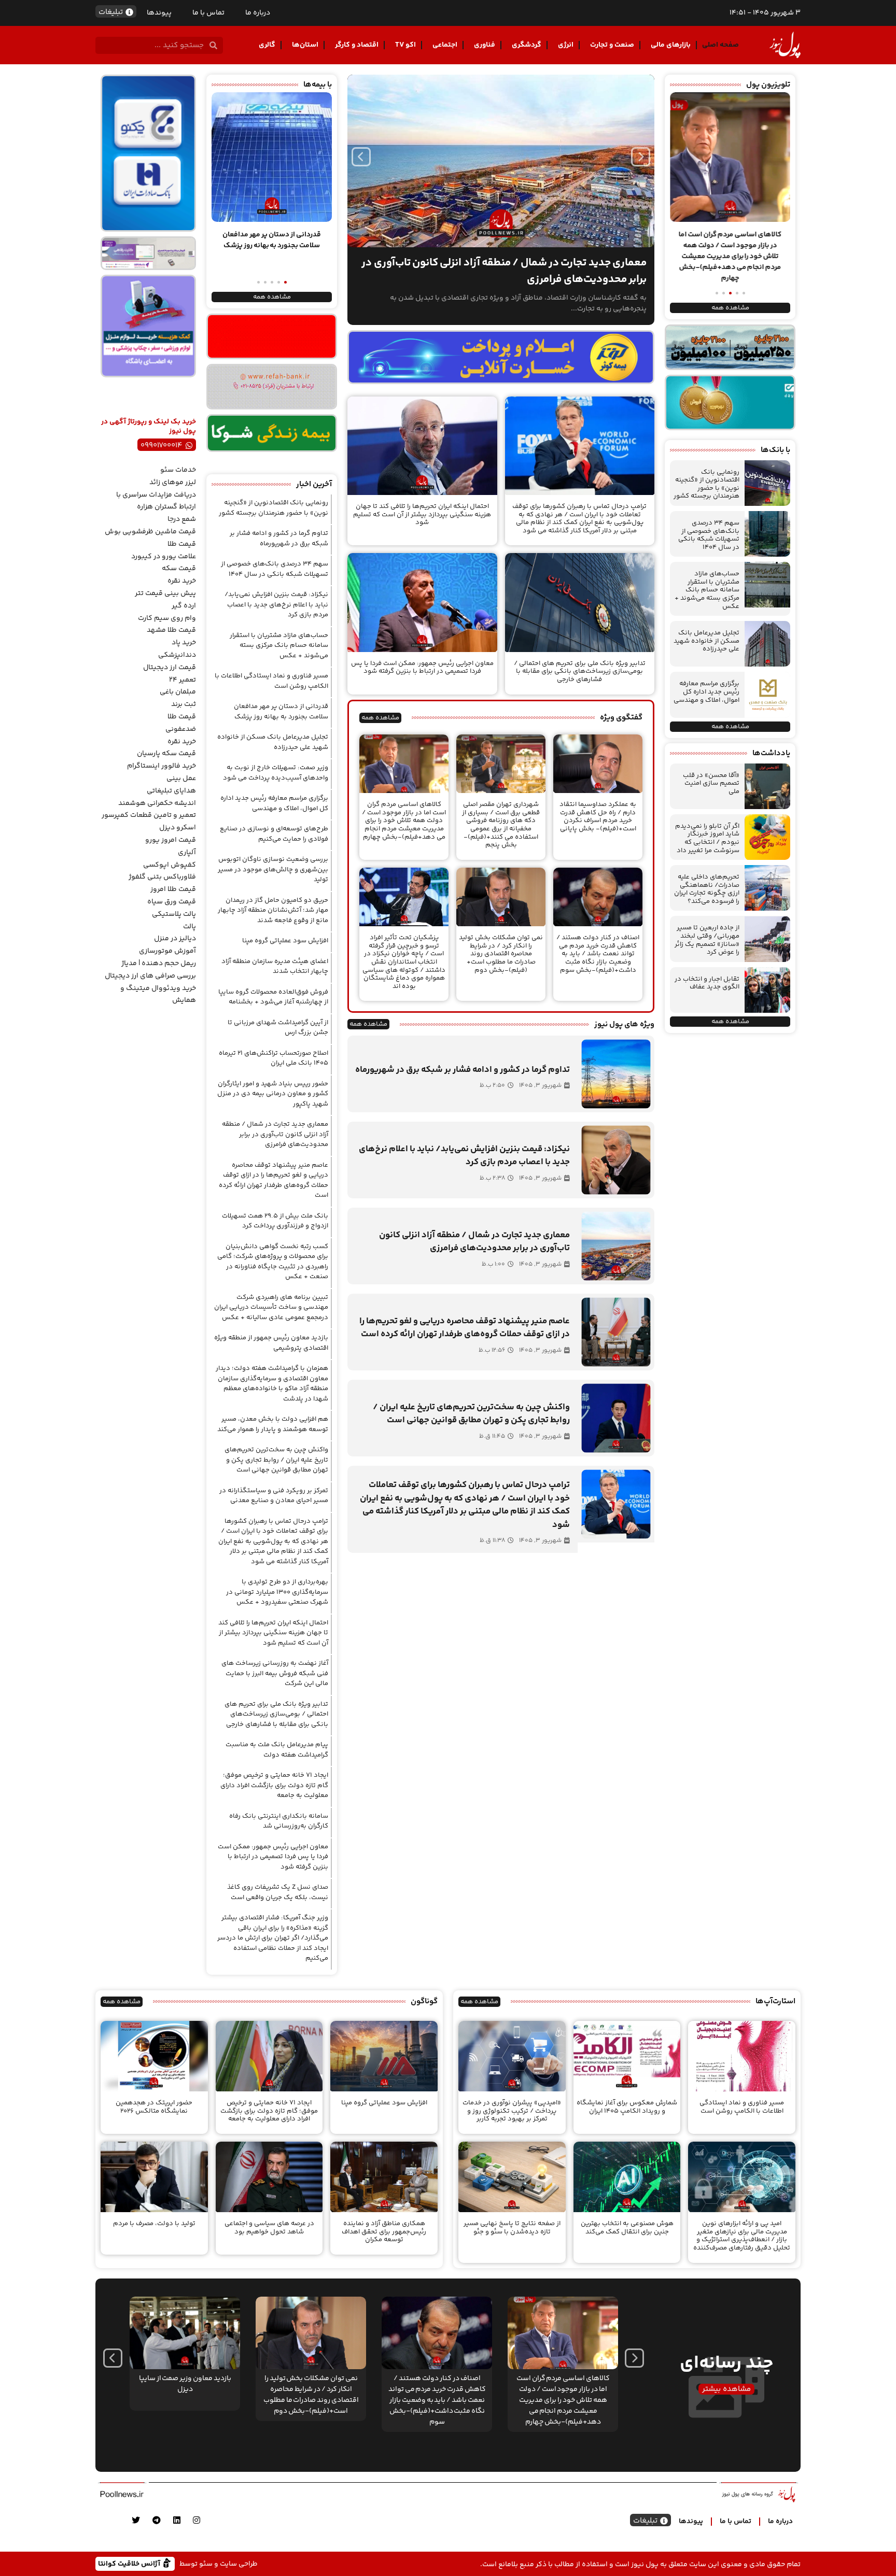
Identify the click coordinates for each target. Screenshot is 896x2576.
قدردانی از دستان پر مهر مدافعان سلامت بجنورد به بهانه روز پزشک (281, 712)
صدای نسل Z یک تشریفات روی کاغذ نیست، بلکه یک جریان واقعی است (278, 1892)
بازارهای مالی (671, 45)
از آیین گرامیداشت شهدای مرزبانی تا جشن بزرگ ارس (278, 1028)
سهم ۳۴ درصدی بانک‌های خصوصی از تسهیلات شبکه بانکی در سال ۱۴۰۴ (709, 535)
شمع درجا (182, 519)
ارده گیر (184, 606)
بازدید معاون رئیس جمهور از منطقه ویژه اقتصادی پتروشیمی (271, 1343)
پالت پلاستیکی (174, 914)
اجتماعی (445, 45)
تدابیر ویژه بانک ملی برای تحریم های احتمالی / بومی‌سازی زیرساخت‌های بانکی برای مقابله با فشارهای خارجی (580, 671)
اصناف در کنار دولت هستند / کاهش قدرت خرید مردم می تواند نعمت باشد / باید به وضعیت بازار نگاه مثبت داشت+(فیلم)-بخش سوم (598, 954)
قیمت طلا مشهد (171, 630)
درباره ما (258, 13)
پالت (190, 927)
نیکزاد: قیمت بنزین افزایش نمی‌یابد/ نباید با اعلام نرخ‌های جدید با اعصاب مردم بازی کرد (276, 605)
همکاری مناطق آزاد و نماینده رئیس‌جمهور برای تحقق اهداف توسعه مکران (384, 2232)
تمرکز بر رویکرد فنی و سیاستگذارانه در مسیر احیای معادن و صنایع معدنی (274, 1496)
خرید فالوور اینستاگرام (162, 766)
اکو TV (405, 45)
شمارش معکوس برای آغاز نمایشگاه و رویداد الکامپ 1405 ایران (627, 2107)
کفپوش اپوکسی (170, 865)
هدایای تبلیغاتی (171, 791)
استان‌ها (305, 45)
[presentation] (361, 157)
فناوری (485, 45)
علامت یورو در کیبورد (164, 557)
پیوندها (159, 13)
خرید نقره (182, 581)
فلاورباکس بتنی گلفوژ (162, 877)
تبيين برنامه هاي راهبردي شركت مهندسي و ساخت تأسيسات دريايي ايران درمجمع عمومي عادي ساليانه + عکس (271, 1307)
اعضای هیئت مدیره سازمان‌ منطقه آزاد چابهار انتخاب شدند (275, 967)
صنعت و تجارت (612, 45)
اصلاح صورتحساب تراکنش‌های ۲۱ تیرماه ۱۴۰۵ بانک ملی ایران (274, 1058)
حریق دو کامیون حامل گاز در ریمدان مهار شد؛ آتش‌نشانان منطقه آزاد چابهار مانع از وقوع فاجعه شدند (273, 910)
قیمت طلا (182, 544)
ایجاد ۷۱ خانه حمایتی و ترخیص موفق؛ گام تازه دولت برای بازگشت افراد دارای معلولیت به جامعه (274, 1785)
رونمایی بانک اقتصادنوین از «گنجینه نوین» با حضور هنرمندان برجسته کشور (706, 484)
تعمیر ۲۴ (183, 680)
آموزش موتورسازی (167, 951)
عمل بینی (181, 779)
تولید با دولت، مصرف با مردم (154, 2224)
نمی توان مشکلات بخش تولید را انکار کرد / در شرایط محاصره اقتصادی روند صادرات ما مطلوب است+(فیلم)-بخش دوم (501, 954)
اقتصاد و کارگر (357, 45)
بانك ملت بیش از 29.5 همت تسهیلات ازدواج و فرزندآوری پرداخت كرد (275, 1221)
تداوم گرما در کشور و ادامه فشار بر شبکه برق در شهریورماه (279, 539)
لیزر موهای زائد (173, 483)
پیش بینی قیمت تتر (165, 593)
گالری (267, 45)
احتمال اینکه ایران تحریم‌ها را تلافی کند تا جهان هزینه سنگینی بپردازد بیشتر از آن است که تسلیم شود (422, 514)
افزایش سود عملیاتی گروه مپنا (285, 941)
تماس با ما (208, 13)
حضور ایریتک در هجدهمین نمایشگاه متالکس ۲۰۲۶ (154, 2107)
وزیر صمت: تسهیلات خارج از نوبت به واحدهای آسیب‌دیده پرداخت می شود (276, 773)
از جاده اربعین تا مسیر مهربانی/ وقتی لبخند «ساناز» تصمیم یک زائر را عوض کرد (707, 940)
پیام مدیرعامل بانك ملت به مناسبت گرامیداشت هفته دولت (277, 1750)
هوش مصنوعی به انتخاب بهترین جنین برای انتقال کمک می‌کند (627, 2228)
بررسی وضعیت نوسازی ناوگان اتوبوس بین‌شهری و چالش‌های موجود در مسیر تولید (273, 869)
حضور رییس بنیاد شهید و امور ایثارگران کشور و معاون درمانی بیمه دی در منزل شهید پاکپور (273, 1094)
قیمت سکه (179, 569)
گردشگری (527, 45)
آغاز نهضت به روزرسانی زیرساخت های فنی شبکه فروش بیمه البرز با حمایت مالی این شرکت (275, 1673)
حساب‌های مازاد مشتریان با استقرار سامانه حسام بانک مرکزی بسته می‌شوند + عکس (707, 590)
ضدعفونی (181, 729)
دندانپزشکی (177, 655)
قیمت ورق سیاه (172, 902)
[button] (744, 293)
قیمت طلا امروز (173, 889)
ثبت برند (184, 704)
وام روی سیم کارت (167, 618)
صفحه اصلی (720, 45)
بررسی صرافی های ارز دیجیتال (150, 976)
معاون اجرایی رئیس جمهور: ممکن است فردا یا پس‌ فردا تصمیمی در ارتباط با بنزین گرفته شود (422, 668)
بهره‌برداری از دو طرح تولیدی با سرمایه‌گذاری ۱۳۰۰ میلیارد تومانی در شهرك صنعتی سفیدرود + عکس (277, 1592)
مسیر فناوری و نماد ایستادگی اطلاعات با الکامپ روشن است (271, 681)
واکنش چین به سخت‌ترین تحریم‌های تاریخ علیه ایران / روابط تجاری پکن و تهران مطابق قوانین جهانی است (276, 1460)
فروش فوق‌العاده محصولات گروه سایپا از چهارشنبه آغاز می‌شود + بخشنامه (273, 997)
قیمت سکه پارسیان (166, 754)
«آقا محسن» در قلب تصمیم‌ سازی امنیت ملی (711, 783)
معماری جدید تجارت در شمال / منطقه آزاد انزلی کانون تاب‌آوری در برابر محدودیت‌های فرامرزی (275, 1134)
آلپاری (187, 853)
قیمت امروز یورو (171, 840)
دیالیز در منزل (175, 939)
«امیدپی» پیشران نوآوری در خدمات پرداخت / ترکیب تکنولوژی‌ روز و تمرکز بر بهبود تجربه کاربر (512, 2111)
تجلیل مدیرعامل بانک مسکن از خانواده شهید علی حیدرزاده (706, 641)
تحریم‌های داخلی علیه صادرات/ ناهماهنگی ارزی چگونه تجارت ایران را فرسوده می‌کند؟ (707, 889)
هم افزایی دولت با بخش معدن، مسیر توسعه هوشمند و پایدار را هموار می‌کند (273, 1424)
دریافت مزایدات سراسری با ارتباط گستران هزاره (156, 501)
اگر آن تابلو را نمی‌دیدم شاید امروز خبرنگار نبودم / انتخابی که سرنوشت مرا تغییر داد (707, 838)
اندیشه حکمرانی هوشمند (157, 803)
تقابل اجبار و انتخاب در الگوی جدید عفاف (707, 983)
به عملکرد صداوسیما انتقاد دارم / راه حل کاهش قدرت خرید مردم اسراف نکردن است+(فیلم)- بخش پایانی (598, 817)
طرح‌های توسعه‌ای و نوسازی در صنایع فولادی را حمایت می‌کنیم (274, 834)
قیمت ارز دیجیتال (170, 668)
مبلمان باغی (178, 692)
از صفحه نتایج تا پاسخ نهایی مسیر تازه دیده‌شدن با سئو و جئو (512, 2228)
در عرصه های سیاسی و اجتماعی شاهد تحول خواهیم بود (269, 2228)
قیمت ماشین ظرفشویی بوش (150, 532)
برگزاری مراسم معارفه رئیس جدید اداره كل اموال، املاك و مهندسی (706, 692)
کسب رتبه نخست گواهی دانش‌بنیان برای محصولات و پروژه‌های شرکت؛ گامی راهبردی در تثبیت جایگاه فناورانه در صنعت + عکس (273, 1262)
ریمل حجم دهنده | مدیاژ (159, 964)
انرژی (566, 45)
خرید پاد (184, 643)
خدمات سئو (178, 470)
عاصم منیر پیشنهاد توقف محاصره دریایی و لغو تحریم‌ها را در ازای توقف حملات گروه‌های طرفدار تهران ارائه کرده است (274, 1180)
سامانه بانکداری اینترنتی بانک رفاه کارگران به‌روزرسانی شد (279, 1821)
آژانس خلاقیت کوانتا (130, 2563)
